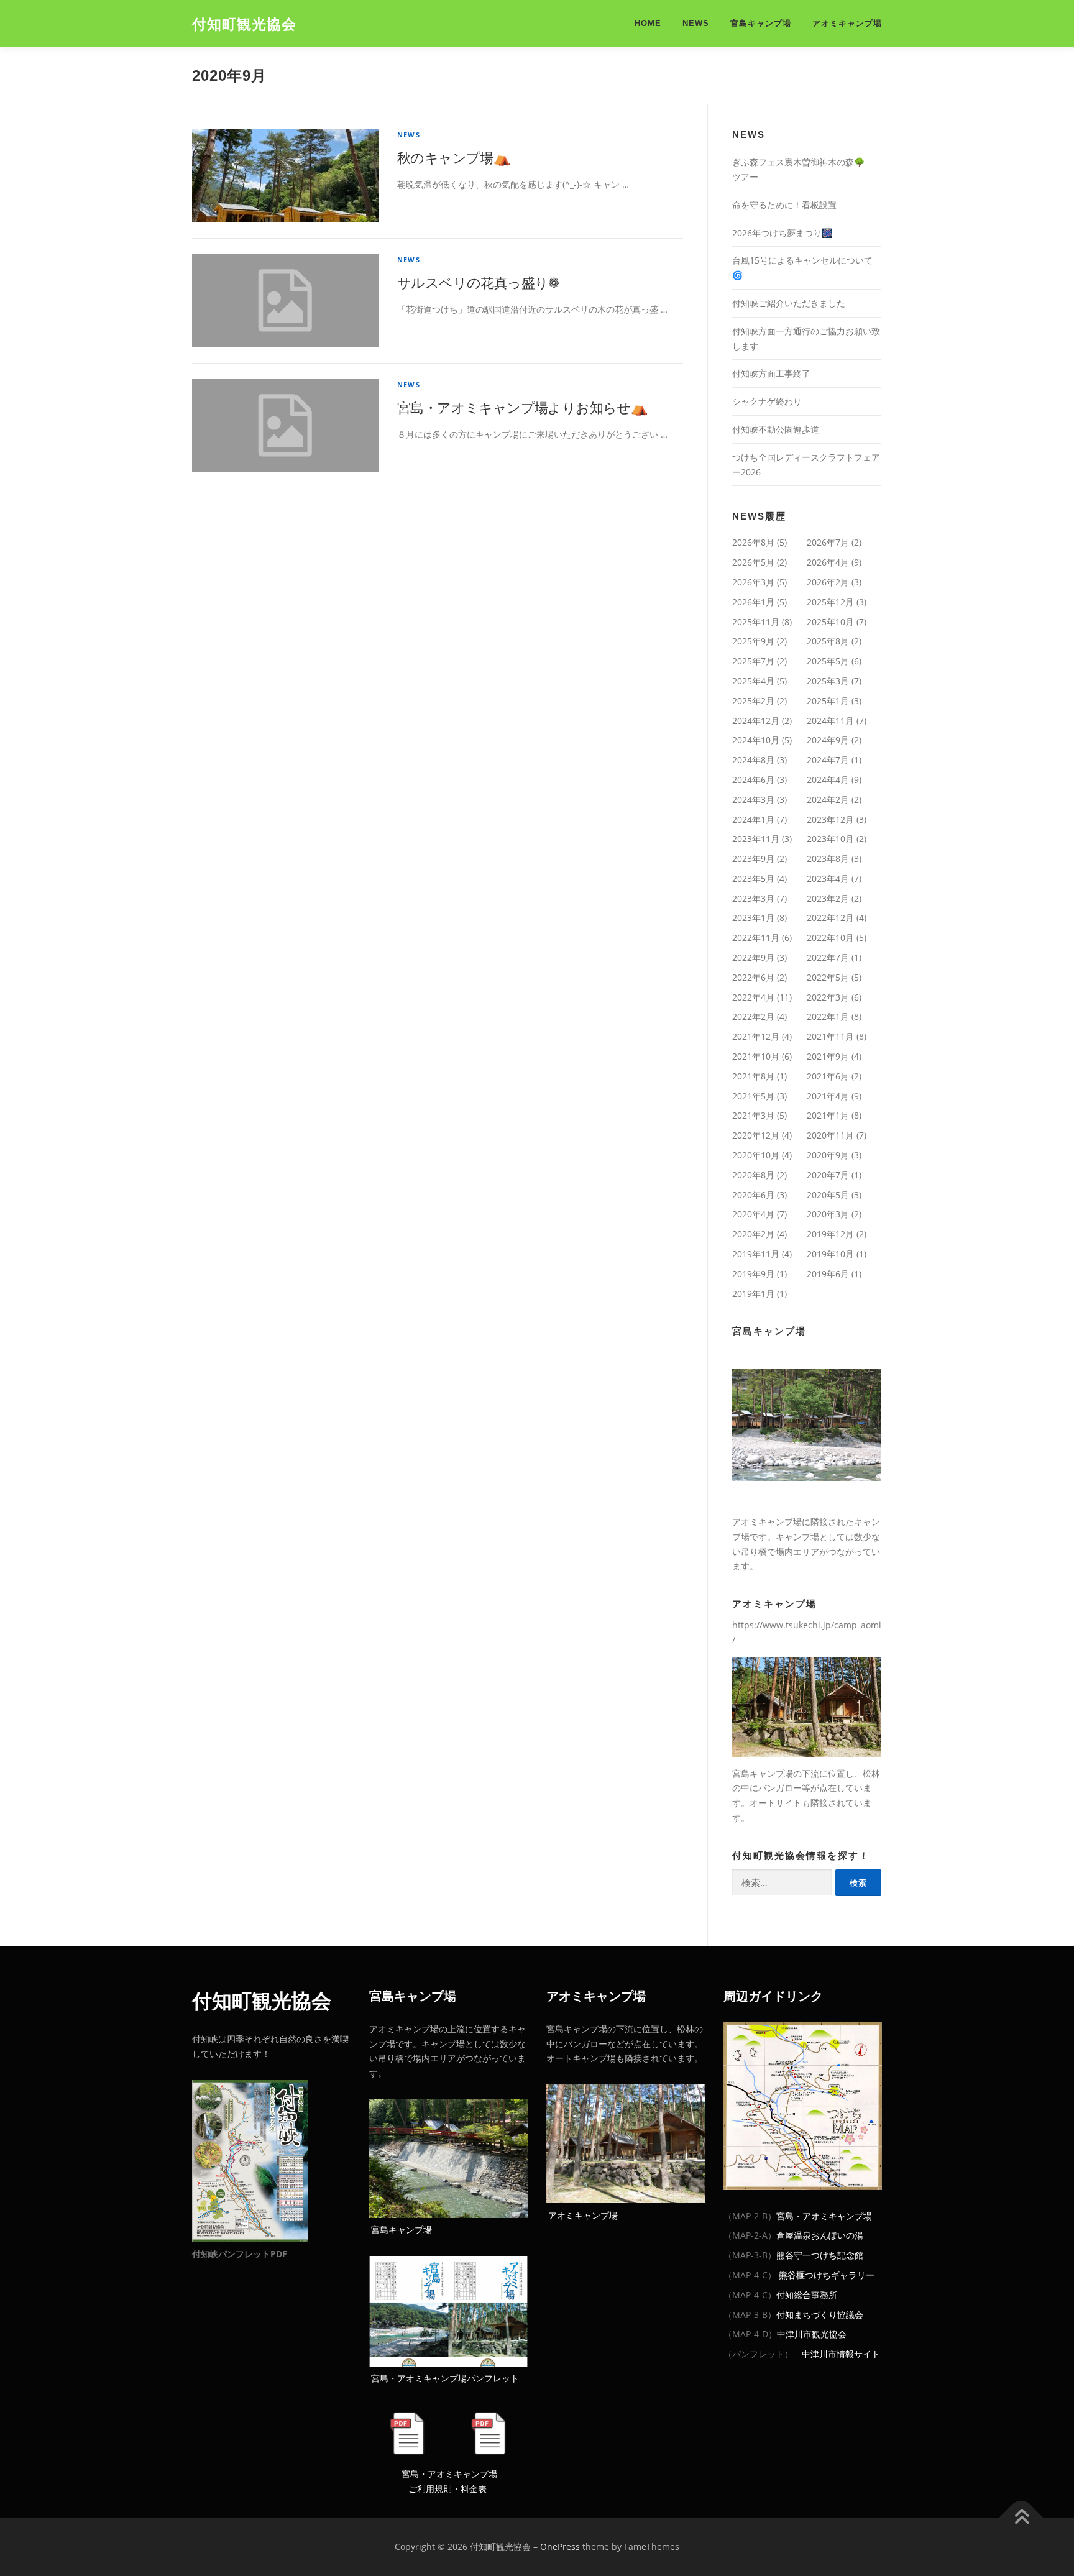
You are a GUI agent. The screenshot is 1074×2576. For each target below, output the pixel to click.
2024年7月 (828, 760)
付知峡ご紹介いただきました (789, 303)
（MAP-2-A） (750, 2235)
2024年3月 (753, 800)
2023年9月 (753, 859)
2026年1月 (753, 602)
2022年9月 (753, 957)
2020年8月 (753, 1175)
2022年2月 (753, 1016)
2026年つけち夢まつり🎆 (782, 233)
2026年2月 (828, 582)
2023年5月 (753, 878)
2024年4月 (828, 780)
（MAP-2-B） (750, 2216)
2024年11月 (830, 721)
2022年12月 (830, 918)
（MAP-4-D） (750, 2334)
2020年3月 (828, 1214)
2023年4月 (828, 878)
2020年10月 (756, 1155)
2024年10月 (756, 740)
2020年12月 (756, 1135)
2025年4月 (753, 681)
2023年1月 (753, 918)
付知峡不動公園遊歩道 (776, 429)
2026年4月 (828, 562)
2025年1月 (828, 701)
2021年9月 (828, 1056)
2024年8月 (753, 760)
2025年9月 (753, 641)
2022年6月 (753, 977)
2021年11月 (830, 1036)
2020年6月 (753, 1195)
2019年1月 (753, 1294)
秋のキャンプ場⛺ (453, 157)
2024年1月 (753, 819)
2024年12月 (756, 721)
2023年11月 (756, 839)
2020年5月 (828, 1195)
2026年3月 (753, 582)
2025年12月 (830, 602)
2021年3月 (753, 1115)
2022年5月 (828, 977)
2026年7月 (828, 542)
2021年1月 (828, 1115)
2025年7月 (753, 661)
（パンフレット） (758, 2354)
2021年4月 (828, 1096)
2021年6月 (828, 1076)
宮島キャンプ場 (761, 23)
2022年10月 (830, 937)
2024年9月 (828, 740)
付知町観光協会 (244, 24)
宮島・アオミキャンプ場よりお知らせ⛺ (522, 407)
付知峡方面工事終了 (771, 373)
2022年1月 (828, 1016)
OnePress (560, 2546)
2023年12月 (830, 819)
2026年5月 (753, 562)
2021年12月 (756, 1036)
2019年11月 (756, 1254)
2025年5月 (828, 661)
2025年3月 (828, 681)
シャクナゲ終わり (767, 401)
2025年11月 (756, 622)
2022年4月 (753, 997)
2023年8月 (828, 859)
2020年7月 (828, 1175)
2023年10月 (830, 839)
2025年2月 (753, 701)
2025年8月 (828, 641)
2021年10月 (756, 1056)
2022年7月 (828, 957)
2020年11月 (830, 1135)
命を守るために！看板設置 (784, 205)
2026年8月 (753, 542)
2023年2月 (828, 898)
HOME (648, 23)
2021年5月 (753, 1096)
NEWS (696, 23)
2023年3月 (753, 898)
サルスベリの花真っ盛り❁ (478, 282)
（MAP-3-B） (750, 2255)
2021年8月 (753, 1076)
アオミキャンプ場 (847, 23)
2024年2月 (828, 800)
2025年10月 (830, 622)
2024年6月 (753, 780)
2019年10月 (830, 1254)
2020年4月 (753, 1214)
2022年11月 (756, 937)
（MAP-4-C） (750, 2275)
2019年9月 (753, 1274)
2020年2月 (753, 1234)
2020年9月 (828, 1155)
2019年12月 (830, 1234)
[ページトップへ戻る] (1021, 2518)
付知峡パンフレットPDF (240, 2254)
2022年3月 (828, 997)
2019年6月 (828, 1274)
